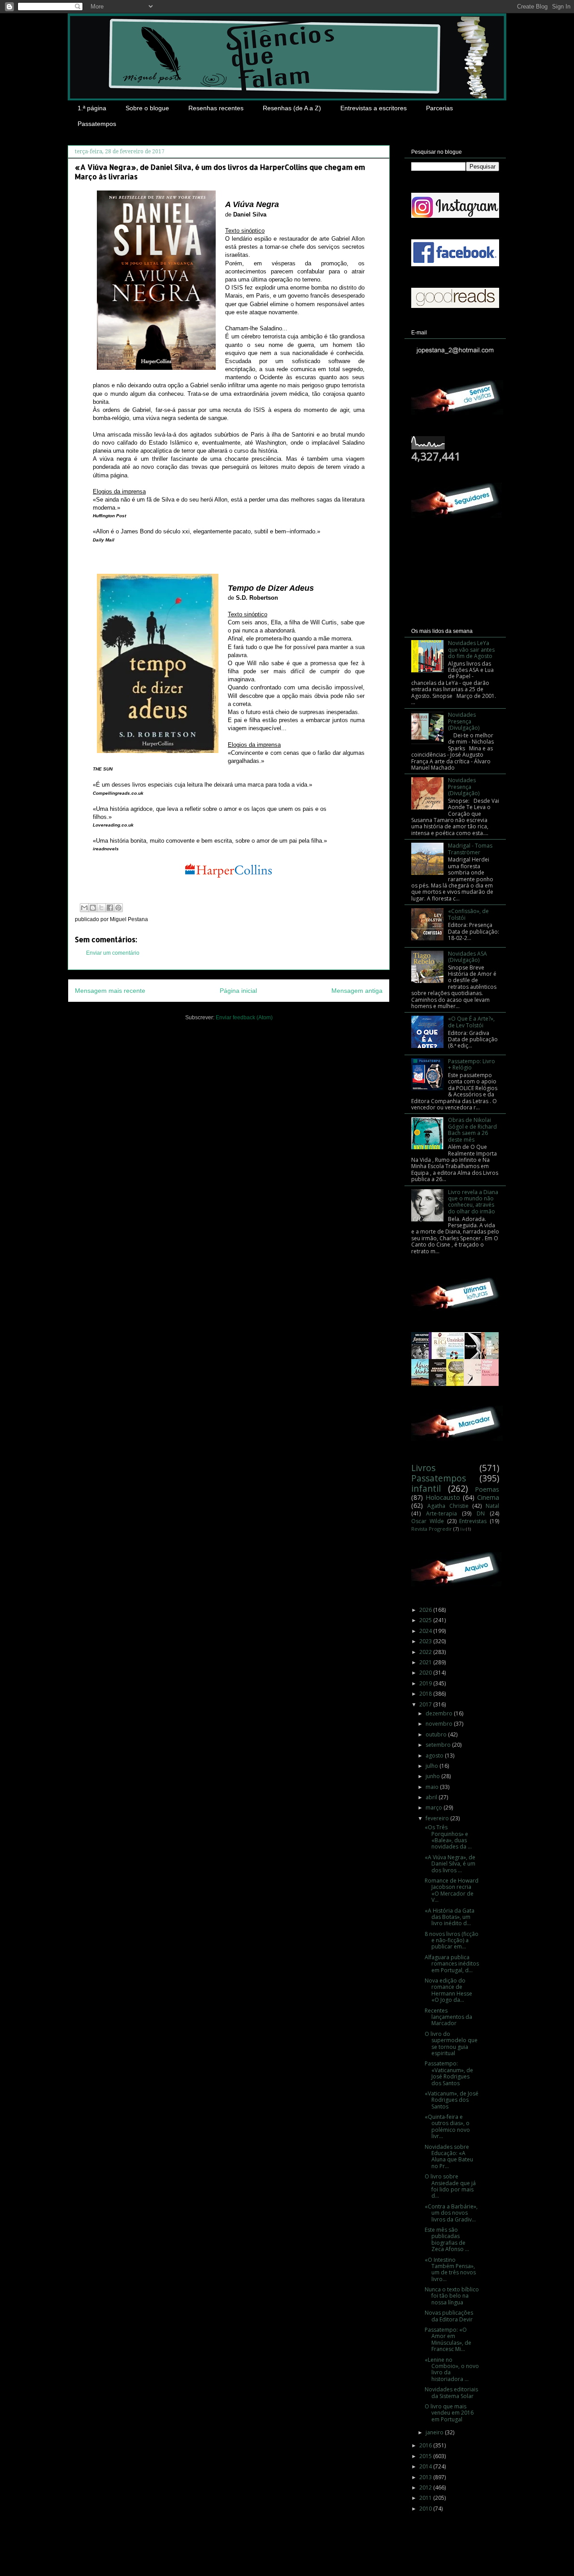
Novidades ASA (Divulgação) (467, 957)
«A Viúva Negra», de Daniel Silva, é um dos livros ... (450, 1864)
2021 (426, 1662)
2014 (426, 2466)
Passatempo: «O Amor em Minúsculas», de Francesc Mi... (448, 2339)
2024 (426, 1631)
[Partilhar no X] (101, 908)
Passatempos (97, 124)
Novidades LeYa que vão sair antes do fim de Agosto (471, 649)
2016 (426, 2445)
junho (433, 1776)
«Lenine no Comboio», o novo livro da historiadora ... (452, 2369)
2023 (426, 1641)
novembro (440, 1724)
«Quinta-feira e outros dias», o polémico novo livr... (447, 2126)
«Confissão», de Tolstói (468, 914)
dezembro (440, 1713)
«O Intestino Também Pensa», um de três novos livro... (450, 2269)
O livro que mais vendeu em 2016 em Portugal (449, 2413)
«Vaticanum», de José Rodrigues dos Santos (452, 2100)
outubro (437, 1734)
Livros (423, 1468)
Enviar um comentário (113, 953)
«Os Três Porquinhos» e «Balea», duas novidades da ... (448, 1837)
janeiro (435, 2432)
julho (433, 1766)
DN (481, 1513)
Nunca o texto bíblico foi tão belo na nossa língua (452, 2296)
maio (433, 1787)
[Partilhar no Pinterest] (118, 908)
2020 (426, 1673)
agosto (435, 1756)
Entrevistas (473, 1521)
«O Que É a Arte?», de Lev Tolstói (471, 1022)
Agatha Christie (448, 1506)
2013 (426, 2477)
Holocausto (443, 1497)
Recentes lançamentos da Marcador (448, 2017)
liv (463, 1529)
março (435, 1808)
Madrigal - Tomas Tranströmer (470, 849)
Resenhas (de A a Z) (292, 108)
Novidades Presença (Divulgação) (464, 721)
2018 (426, 1694)
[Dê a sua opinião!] (93, 908)
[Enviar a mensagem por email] (84, 908)
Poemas (487, 1489)
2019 (426, 1683)
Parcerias (439, 108)
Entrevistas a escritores (374, 108)
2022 (426, 1652)
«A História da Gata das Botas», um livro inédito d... (450, 1917)
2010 (426, 2509)
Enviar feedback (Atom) (244, 1017)
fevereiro (438, 1818)
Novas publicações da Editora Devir (449, 2316)
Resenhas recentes (216, 108)
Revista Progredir (432, 1529)
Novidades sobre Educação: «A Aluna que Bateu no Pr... (449, 2156)
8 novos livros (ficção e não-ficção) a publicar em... (452, 1940)
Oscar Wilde (428, 1521)
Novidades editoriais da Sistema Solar (451, 2392)
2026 (426, 1610)
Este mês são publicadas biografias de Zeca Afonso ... (447, 2239)
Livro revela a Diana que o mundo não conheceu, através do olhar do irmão (473, 1202)
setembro (439, 1745)
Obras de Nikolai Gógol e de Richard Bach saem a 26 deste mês (472, 1130)
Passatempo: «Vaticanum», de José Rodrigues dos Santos (449, 2073)
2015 (426, 2456)
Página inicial (238, 991)
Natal (492, 1506)
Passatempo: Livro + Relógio (472, 1064)
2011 (426, 2498)
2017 (426, 1704)
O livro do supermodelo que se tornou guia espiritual (451, 2043)
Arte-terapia (441, 1513)
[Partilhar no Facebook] (110, 908)
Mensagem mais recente (110, 991)
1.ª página (92, 108)
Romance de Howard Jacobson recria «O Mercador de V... (452, 1890)
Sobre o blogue (147, 108)
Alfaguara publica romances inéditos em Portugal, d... (452, 1964)
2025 (426, 1620)
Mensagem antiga (357, 991)
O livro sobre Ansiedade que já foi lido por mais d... (450, 2186)
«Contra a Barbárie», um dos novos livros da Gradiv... (451, 2213)
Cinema (488, 1497)
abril (432, 1797)
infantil (426, 1488)
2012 (426, 2487)
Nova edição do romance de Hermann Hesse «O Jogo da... (448, 1990)
